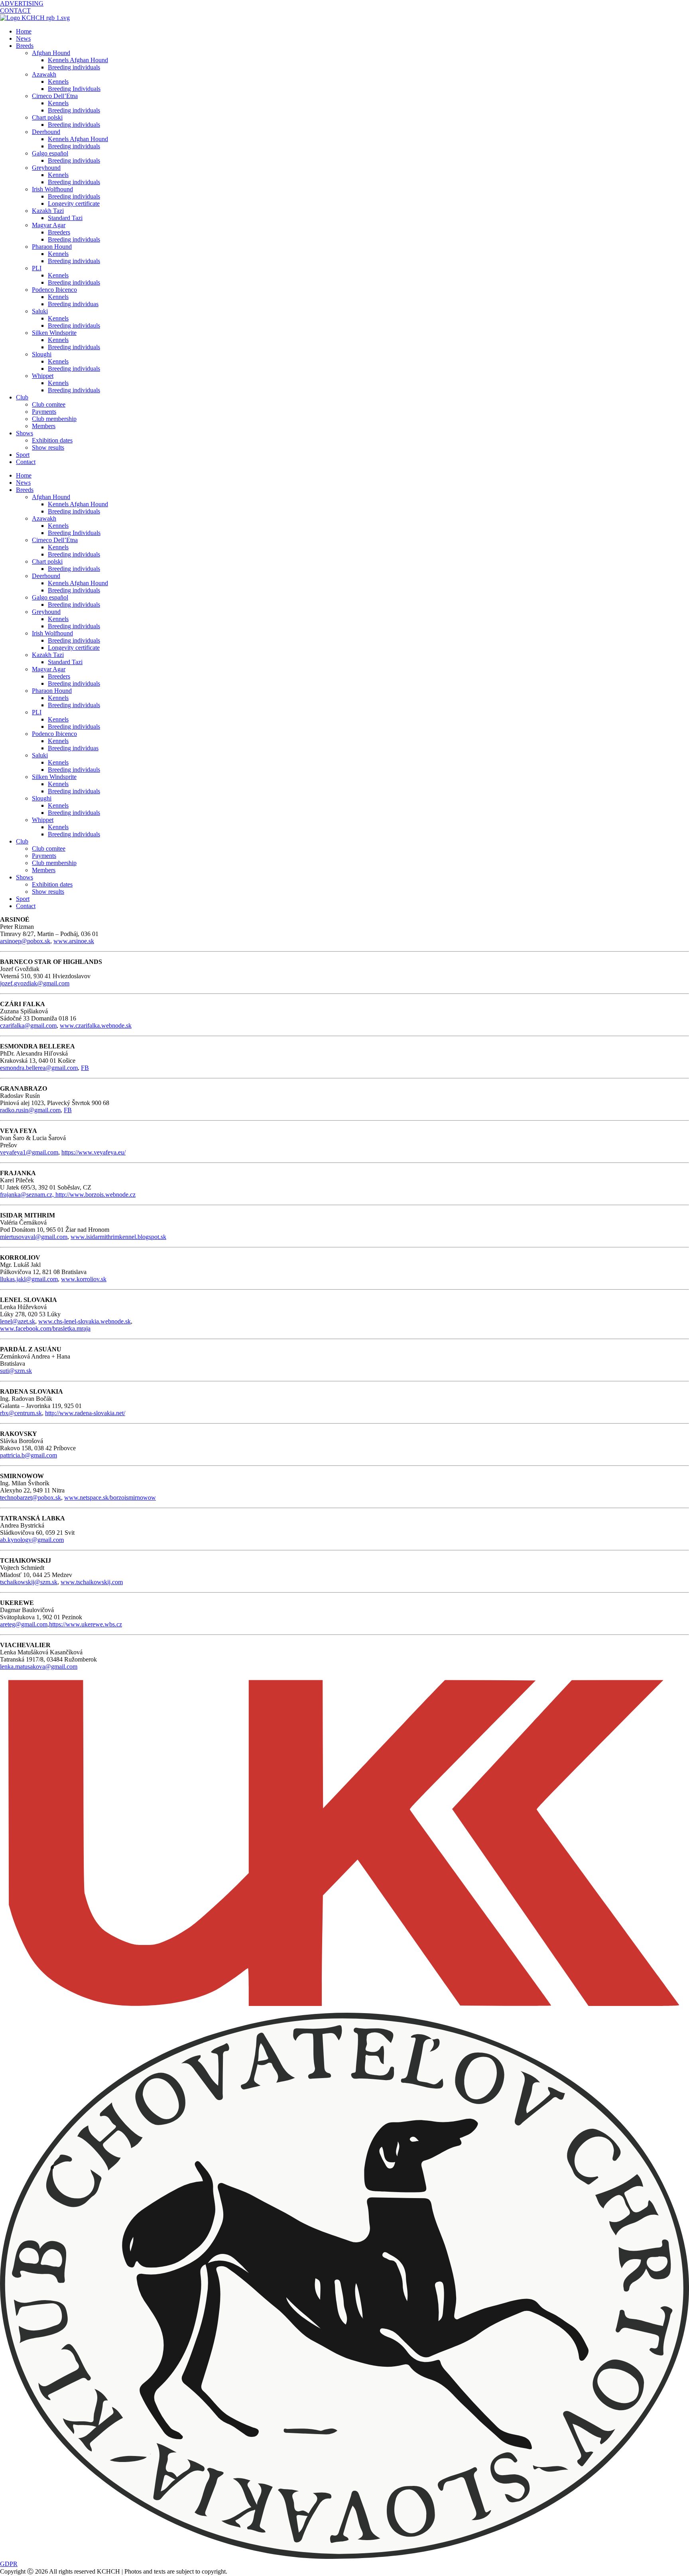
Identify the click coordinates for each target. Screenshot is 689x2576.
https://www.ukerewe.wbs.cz (86, 1624)
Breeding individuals (74, 67)
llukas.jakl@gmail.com (29, 1279)
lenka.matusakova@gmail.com (39, 1667)
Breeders (59, 232)
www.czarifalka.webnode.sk (96, 1025)
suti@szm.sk (16, 1371)
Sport (23, 455)
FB (85, 1068)
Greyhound (46, 168)
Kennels (58, 82)
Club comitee (49, 404)
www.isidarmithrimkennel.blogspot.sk (118, 1237)
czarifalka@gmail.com (28, 1025)
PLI (37, 268)
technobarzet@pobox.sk (31, 1497)
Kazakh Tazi (48, 211)
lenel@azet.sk (18, 1321)
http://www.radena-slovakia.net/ (85, 1413)
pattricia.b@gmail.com (29, 1455)
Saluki (40, 311)
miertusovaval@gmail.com (34, 1237)
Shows (25, 433)
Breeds (25, 46)
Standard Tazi (65, 218)
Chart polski (47, 117)
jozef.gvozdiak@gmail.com (35, 983)
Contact (26, 462)
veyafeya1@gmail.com (29, 1152)
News (23, 38)
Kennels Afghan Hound (78, 60)
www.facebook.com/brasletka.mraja (45, 1328)
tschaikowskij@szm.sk (29, 1582)
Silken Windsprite (54, 333)
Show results (48, 447)
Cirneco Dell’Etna (55, 96)
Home (24, 31)
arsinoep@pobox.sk (25, 941)
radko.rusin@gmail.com (30, 1110)
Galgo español (50, 153)
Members (44, 426)
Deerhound (46, 132)
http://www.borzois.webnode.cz (95, 1195)
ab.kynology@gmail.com (32, 1540)
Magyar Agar (49, 225)
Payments (44, 412)
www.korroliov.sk (84, 1279)
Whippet (43, 376)
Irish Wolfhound (52, 189)
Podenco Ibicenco (54, 290)
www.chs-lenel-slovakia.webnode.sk (85, 1321)
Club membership (54, 419)
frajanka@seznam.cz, (28, 1195)
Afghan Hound (51, 53)
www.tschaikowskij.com (92, 1582)
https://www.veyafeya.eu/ (94, 1152)
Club (22, 397)
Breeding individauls (74, 325)
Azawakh (44, 74)
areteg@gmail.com (24, 1624)
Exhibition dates (52, 440)
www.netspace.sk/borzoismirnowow (110, 1497)
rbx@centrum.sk (21, 1413)
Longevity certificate (74, 204)
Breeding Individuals (74, 89)
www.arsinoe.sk (74, 941)
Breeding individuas (73, 304)
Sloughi (42, 354)
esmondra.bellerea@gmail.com (39, 1068)
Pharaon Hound (52, 247)
